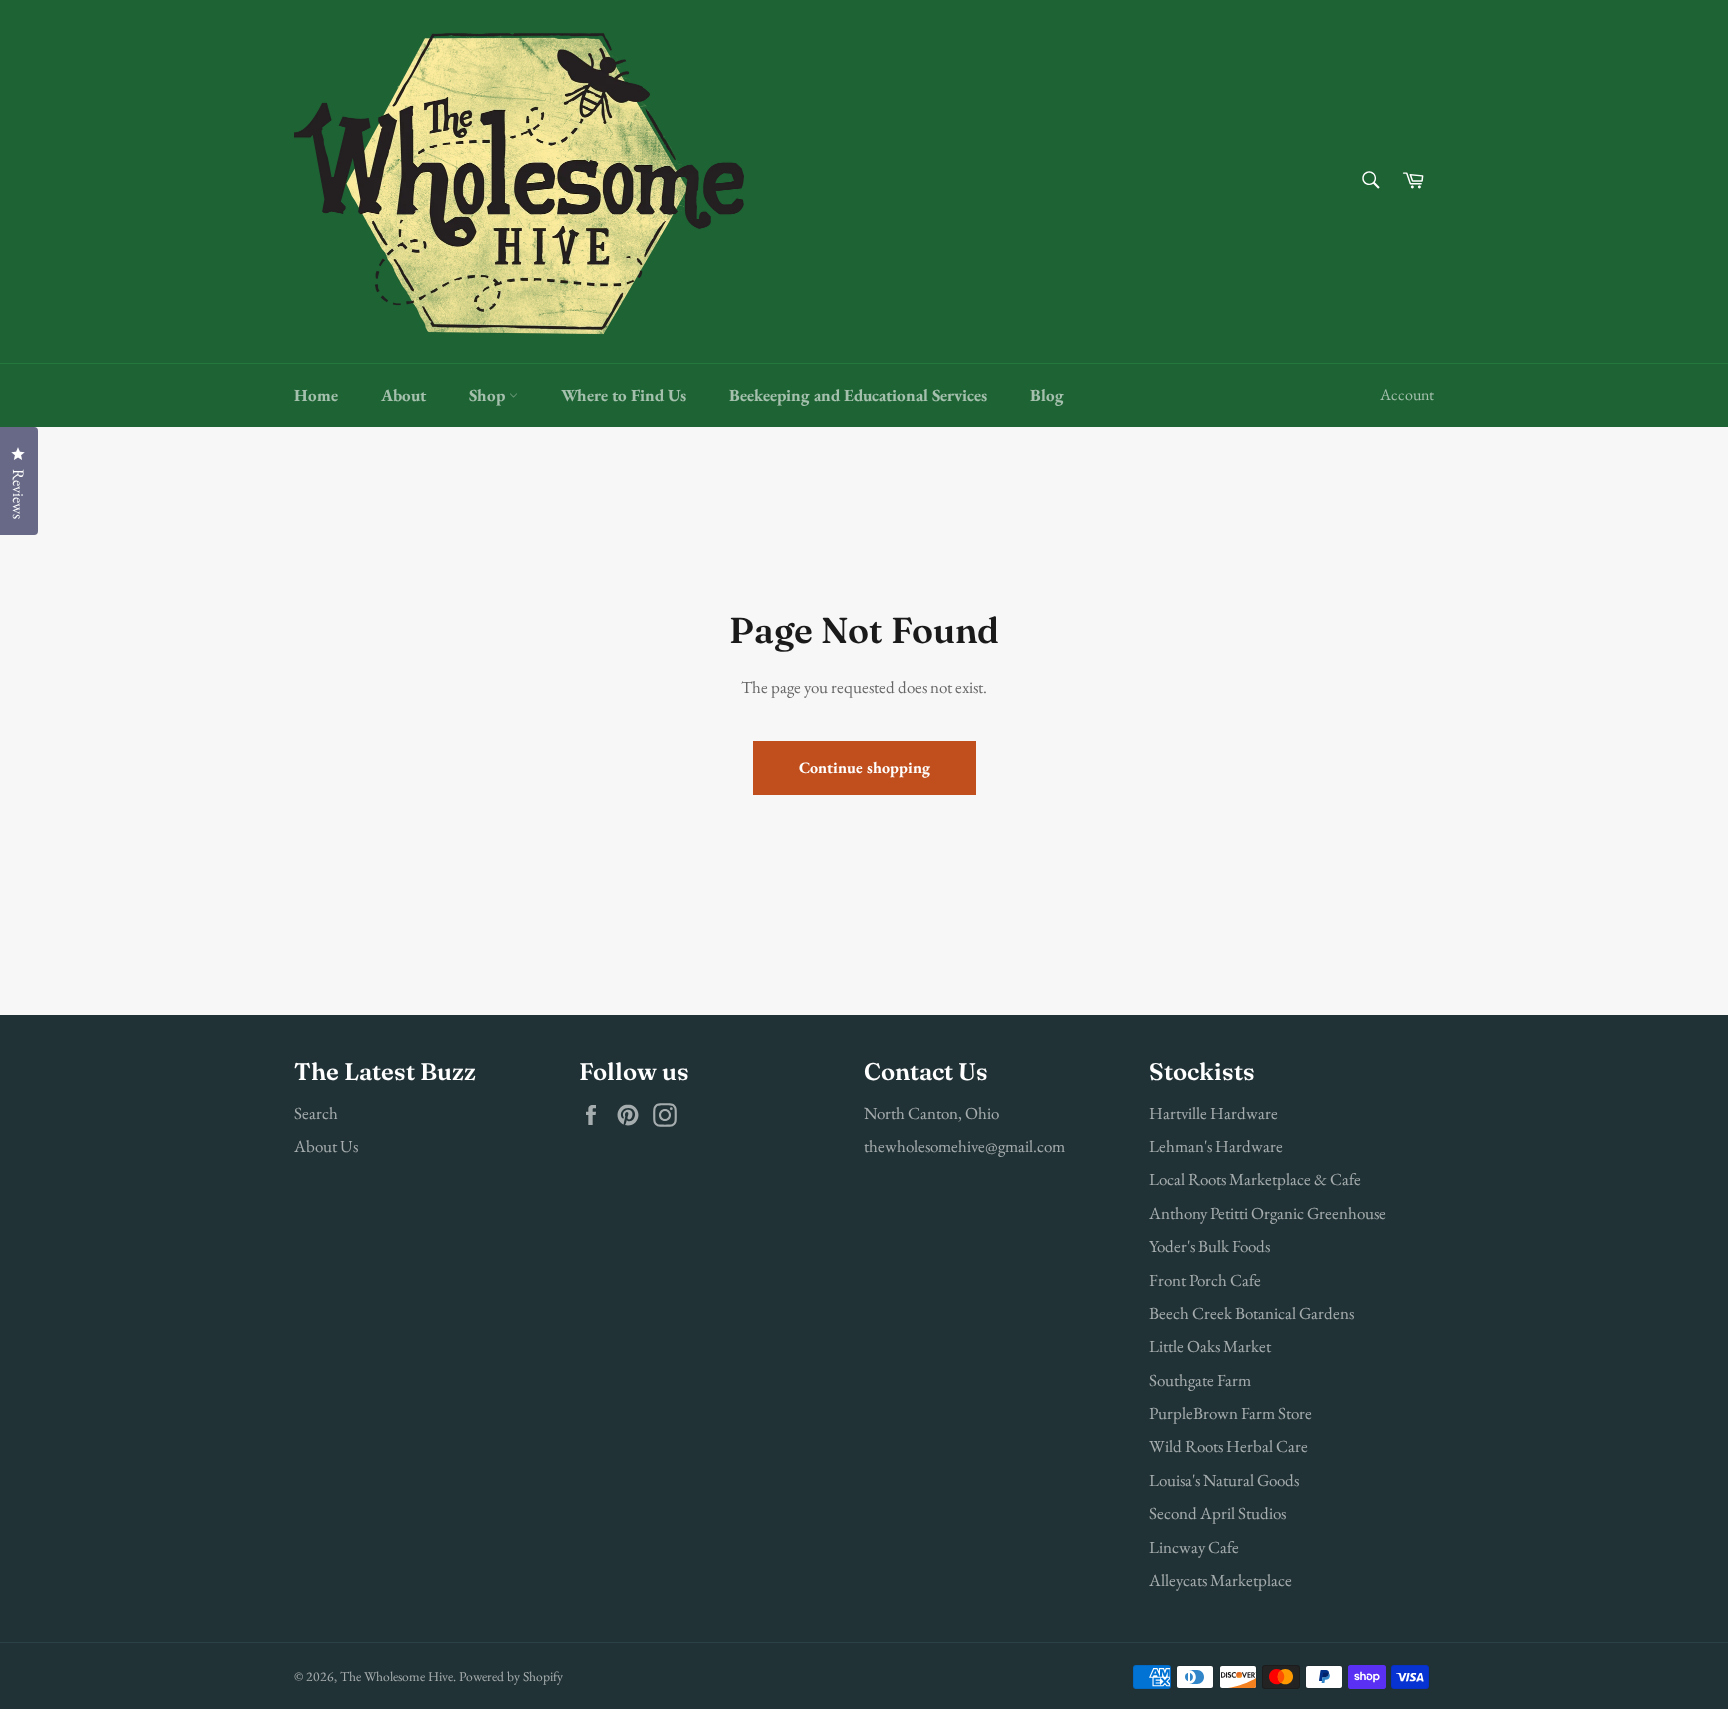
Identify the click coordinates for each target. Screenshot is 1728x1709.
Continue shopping (864, 767)
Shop (489, 395)
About (403, 395)
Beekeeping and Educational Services (858, 395)
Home (316, 395)
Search (316, 1113)
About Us (326, 1146)
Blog (1047, 395)
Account (1407, 394)
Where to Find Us (623, 395)
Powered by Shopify (511, 1676)
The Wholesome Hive (396, 1676)
